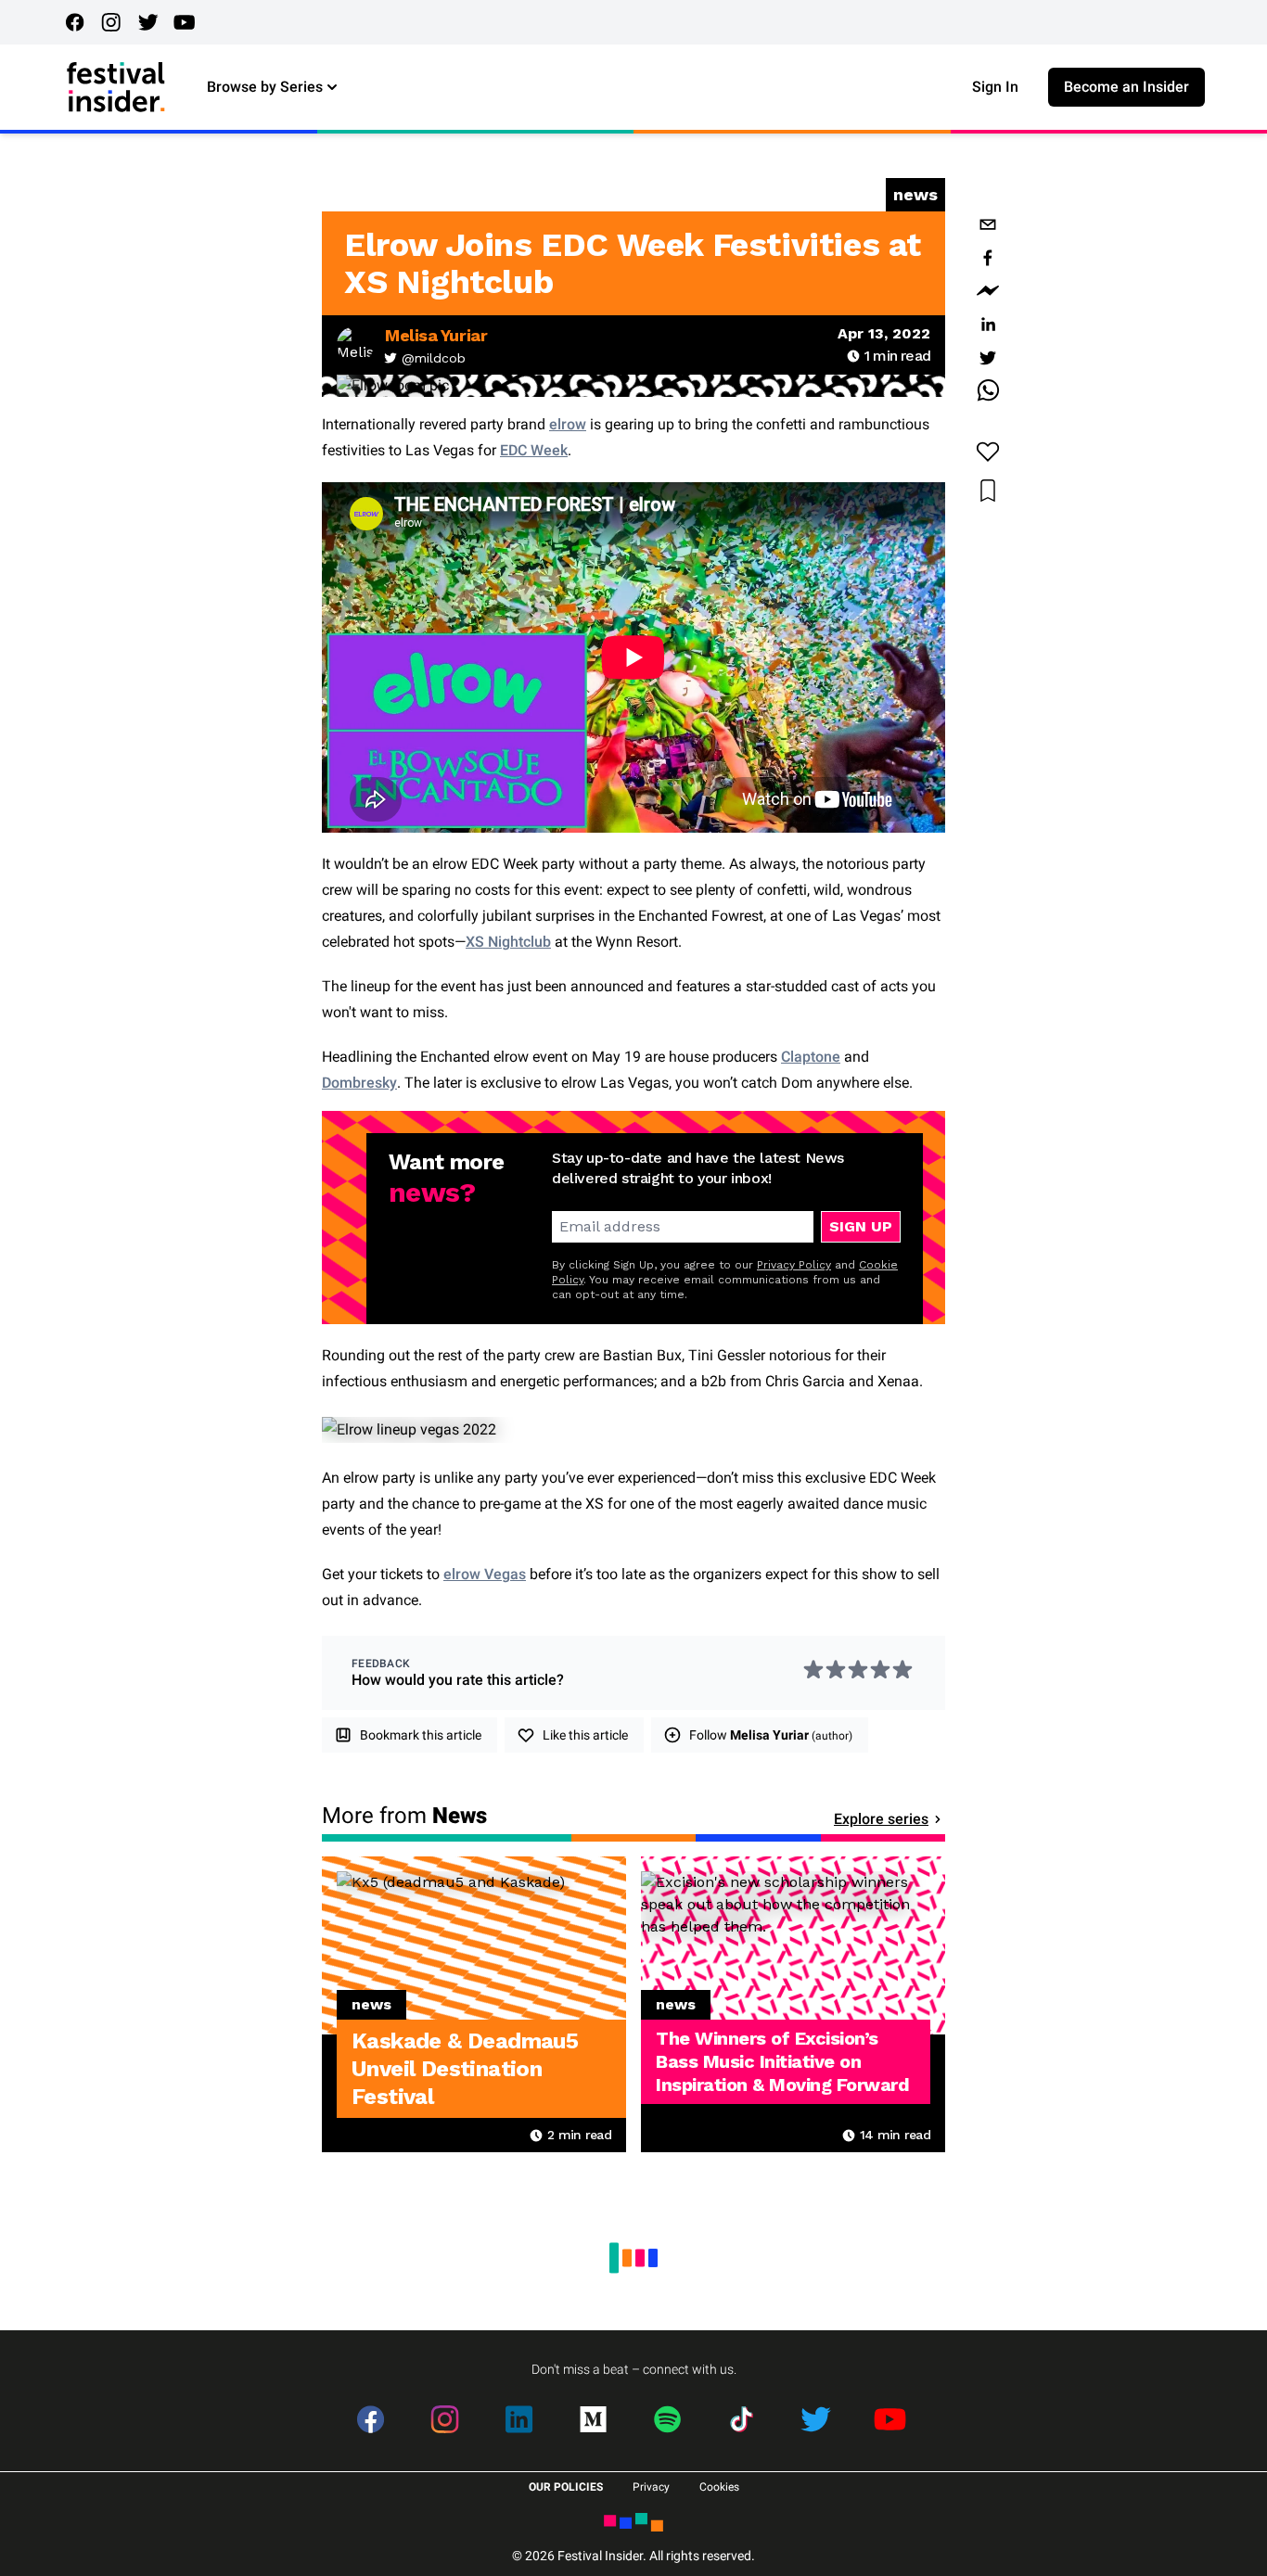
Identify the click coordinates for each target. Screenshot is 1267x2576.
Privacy (651, 2487)
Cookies (719, 2487)
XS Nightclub (508, 942)
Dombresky (359, 1083)
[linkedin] (988, 325)
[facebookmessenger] (988, 291)
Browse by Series (265, 87)
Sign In (995, 87)
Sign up (861, 1226)
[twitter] (988, 358)
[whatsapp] (988, 391)
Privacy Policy (794, 1265)
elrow (568, 424)
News (915, 194)
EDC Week (534, 450)
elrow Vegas (485, 1574)
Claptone (811, 1057)
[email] (988, 224)
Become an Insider (1126, 87)
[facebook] (988, 258)
